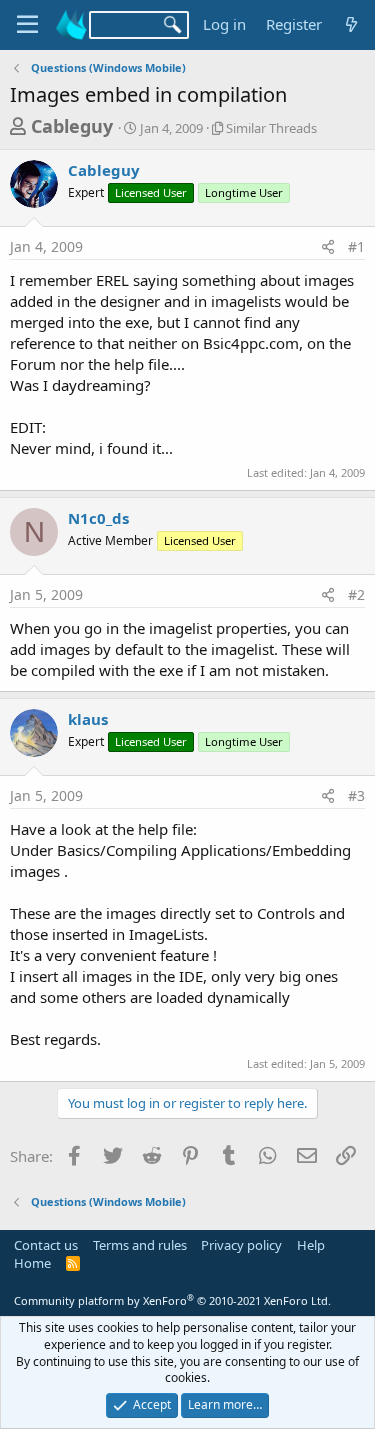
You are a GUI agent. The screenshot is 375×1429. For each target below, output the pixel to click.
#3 (356, 795)
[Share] (328, 247)
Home (32, 1263)
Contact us (46, 1245)
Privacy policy (241, 1245)
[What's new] (351, 24)
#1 (356, 246)
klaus (88, 719)
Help (311, 1245)
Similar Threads (271, 128)
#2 (356, 594)
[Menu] (27, 25)
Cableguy (72, 126)
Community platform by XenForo (172, 1300)
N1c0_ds (98, 518)
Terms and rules (140, 1245)
